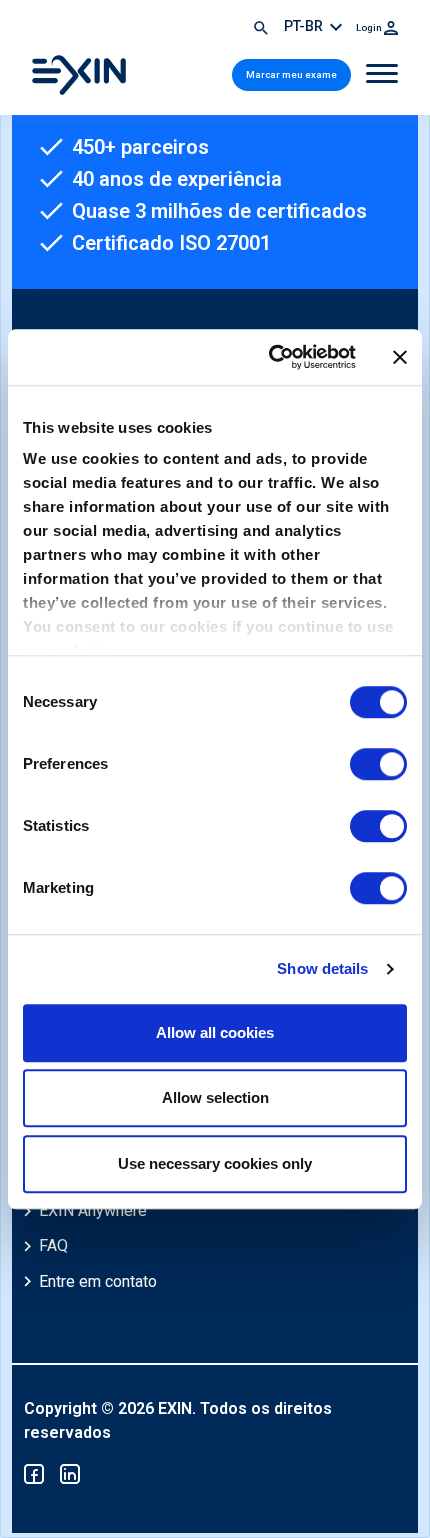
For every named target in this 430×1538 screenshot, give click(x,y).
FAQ (53, 1245)
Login (370, 27)
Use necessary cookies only (215, 1163)
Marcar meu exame (291, 74)
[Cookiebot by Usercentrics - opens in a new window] (270, 357)
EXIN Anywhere (93, 1210)
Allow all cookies (215, 1032)
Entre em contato (98, 1281)
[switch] (378, 764)
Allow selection (215, 1097)
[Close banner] (400, 357)
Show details (322, 968)
